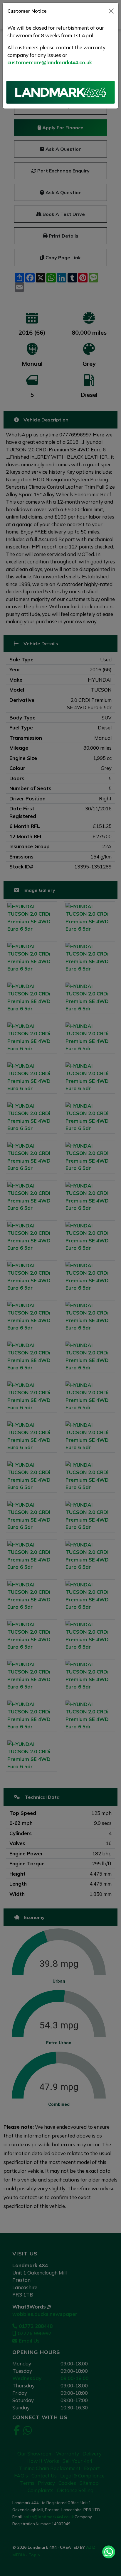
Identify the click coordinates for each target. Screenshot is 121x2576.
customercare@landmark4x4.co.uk (50, 62)
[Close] (111, 11)
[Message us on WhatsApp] (109, 2552)
